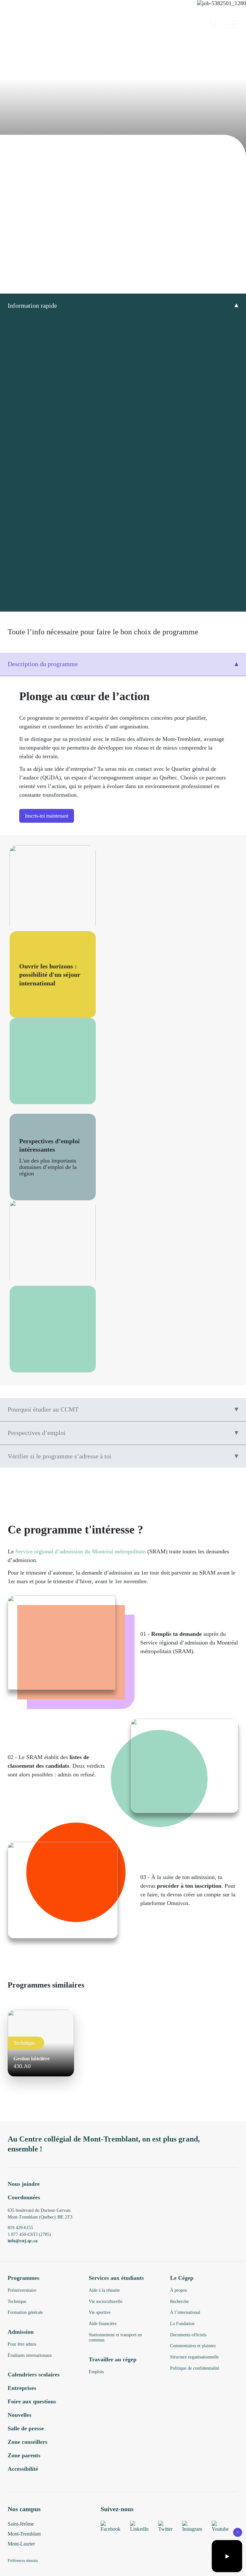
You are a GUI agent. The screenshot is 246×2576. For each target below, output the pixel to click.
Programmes (24, 2278)
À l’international (185, 2312)
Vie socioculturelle (106, 2301)
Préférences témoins (23, 2561)
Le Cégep (182, 2278)
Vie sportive (100, 2312)
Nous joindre (24, 2184)
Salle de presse (26, 2428)
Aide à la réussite (104, 2290)
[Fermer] (238, 2532)
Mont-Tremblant (24, 2534)
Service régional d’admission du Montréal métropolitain (81, 1551)
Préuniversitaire (22, 2290)
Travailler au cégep (113, 2359)
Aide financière (103, 2324)
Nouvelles (20, 2415)
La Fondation (182, 2324)
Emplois (96, 2372)
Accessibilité (23, 2469)
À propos (178, 2290)
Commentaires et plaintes (193, 2346)
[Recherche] (213, 24)
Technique (17, 2301)
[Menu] (232, 24)
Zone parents (24, 2455)
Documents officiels (188, 2335)
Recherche (179, 2301)
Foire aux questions (32, 2401)
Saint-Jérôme (21, 2524)
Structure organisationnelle (194, 2357)
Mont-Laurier (21, 2544)
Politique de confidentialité (195, 2368)
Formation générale (25, 2312)
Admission (21, 2332)
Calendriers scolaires (34, 2374)
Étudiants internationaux (30, 2355)
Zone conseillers (28, 2442)
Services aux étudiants (116, 2278)
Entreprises (22, 2388)
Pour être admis (22, 2344)
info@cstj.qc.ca (23, 2241)
